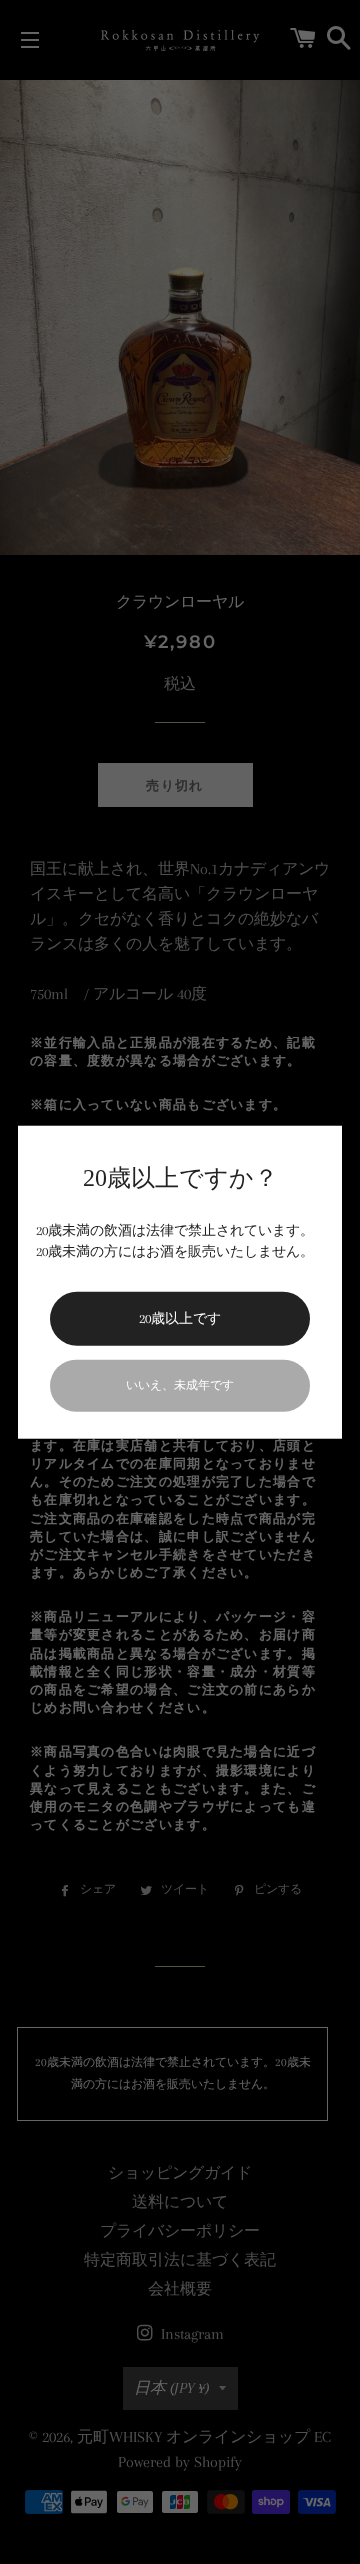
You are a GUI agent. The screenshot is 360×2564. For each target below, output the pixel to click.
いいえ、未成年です (180, 1385)
